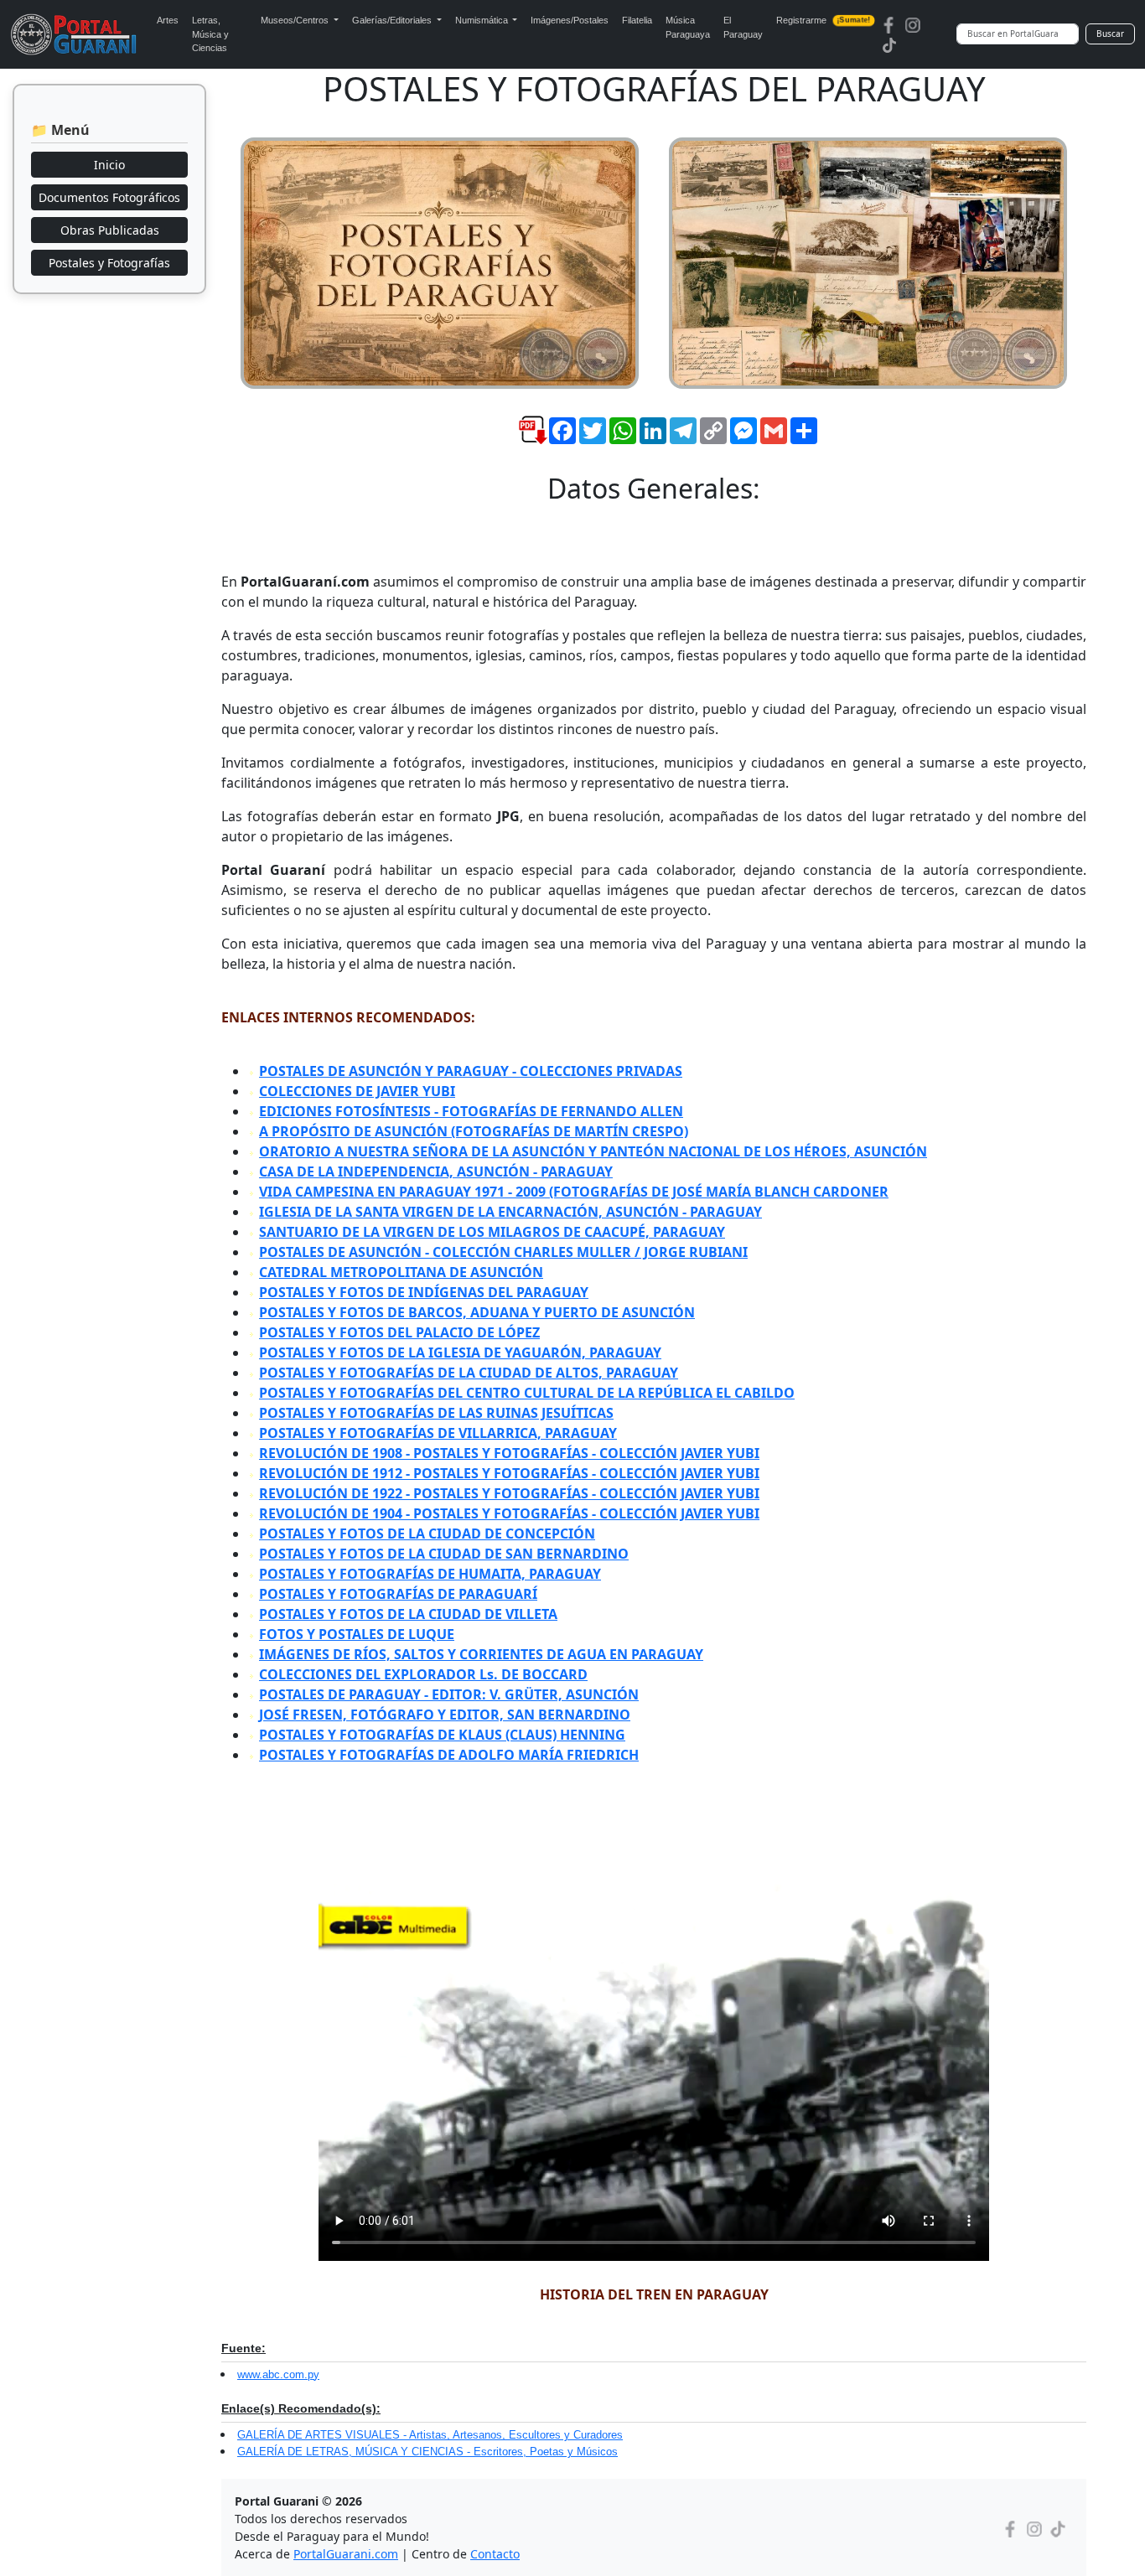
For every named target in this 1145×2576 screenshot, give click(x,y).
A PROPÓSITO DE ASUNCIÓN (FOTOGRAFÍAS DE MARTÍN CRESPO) (474, 1131)
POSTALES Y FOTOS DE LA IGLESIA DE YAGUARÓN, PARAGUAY (460, 1353)
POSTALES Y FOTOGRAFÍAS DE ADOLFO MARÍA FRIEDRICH (449, 1755)
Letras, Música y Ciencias (210, 34)
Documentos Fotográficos (109, 197)
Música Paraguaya (688, 27)
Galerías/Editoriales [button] (393, 20)
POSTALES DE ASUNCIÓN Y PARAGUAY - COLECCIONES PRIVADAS (471, 1071)
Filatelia (637, 20)
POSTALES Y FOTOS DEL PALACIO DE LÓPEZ (399, 1332)
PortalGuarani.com (346, 2554)
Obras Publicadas (110, 230)
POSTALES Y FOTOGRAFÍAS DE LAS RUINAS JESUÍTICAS (436, 1413)
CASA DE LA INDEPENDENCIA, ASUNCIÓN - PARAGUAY (436, 1172)
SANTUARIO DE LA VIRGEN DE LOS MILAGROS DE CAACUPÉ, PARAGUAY (492, 1232)
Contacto (495, 2554)
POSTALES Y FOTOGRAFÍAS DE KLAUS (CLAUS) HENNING (442, 1735)
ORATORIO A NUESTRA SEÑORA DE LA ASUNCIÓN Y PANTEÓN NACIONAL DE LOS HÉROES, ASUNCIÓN (593, 1151)
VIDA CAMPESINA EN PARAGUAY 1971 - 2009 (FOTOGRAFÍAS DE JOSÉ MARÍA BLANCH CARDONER (574, 1192)
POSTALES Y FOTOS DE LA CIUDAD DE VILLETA (408, 1614)
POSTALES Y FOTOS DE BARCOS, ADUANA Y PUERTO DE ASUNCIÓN (477, 1312)
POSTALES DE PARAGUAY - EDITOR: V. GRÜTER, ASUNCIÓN (449, 1694)
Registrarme (823, 20)
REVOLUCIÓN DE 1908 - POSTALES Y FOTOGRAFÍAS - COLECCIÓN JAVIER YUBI (509, 1453)
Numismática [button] (483, 20)
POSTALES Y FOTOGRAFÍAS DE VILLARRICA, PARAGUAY (438, 1433)
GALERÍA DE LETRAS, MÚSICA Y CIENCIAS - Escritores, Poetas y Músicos (427, 2452)
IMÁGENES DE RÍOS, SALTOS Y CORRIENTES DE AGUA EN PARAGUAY (481, 1654)
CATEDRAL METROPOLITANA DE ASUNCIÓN (401, 1272)
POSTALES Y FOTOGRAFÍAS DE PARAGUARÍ (398, 1594)
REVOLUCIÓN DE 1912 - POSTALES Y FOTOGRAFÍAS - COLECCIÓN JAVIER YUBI (509, 1473)
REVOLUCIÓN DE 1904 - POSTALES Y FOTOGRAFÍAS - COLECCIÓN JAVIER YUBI (509, 1513)
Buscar (1110, 34)
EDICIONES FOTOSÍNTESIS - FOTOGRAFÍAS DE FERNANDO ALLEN (471, 1111)
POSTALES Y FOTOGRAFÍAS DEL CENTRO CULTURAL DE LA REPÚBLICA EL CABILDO (527, 1393)
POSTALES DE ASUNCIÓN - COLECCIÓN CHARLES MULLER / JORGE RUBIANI (503, 1252)
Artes (168, 20)
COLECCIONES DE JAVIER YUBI (357, 1091)
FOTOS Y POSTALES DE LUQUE (357, 1634)
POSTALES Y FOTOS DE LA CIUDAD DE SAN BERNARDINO (444, 1554)
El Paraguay (743, 27)
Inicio (109, 165)
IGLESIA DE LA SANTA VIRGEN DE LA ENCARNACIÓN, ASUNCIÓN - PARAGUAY (510, 1212)
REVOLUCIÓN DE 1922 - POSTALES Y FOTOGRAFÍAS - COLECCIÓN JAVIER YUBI (509, 1493)
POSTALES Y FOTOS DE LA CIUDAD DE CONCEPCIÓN (427, 1534)
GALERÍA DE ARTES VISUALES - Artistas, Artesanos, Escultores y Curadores (430, 2435)
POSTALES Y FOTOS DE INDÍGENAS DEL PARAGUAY (424, 1292)
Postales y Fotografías (109, 263)
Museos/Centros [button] (296, 20)
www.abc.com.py (278, 2374)
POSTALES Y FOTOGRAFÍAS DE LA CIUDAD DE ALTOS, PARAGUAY (469, 1373)
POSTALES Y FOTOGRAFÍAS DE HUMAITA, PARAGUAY (430, 1574)
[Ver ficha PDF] (518, 443)
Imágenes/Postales (570, 20)
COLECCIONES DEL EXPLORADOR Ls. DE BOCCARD (423, 1674)
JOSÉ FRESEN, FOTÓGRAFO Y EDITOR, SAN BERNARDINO (445, 1715)
